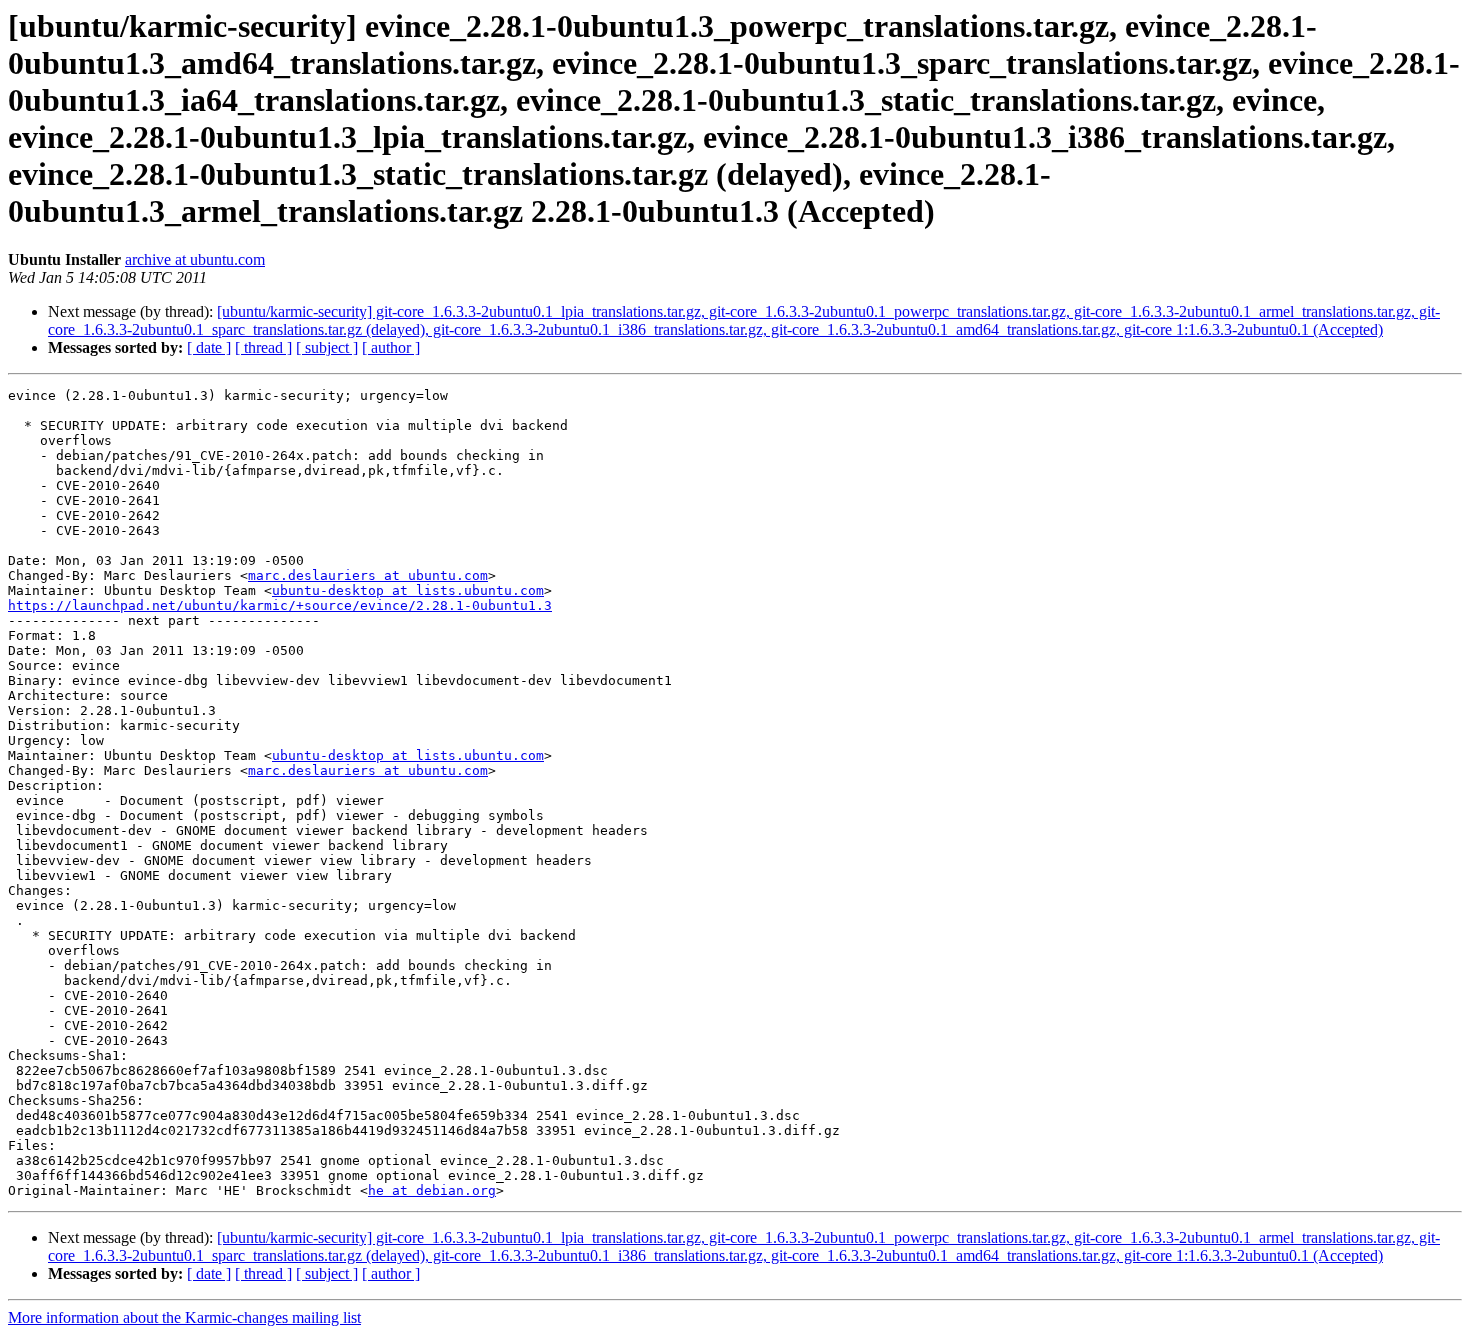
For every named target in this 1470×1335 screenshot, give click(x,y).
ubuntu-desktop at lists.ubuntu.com (408, 590)
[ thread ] (263, 347)
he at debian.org (432, 1190)
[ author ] (391, 347)
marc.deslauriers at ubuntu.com (368, 575)
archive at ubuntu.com (195, 259)
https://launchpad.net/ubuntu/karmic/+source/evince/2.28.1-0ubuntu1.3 (280, 605)
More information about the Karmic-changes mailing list (184, 1317)
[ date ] (209, 347)
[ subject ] (327, 347)
